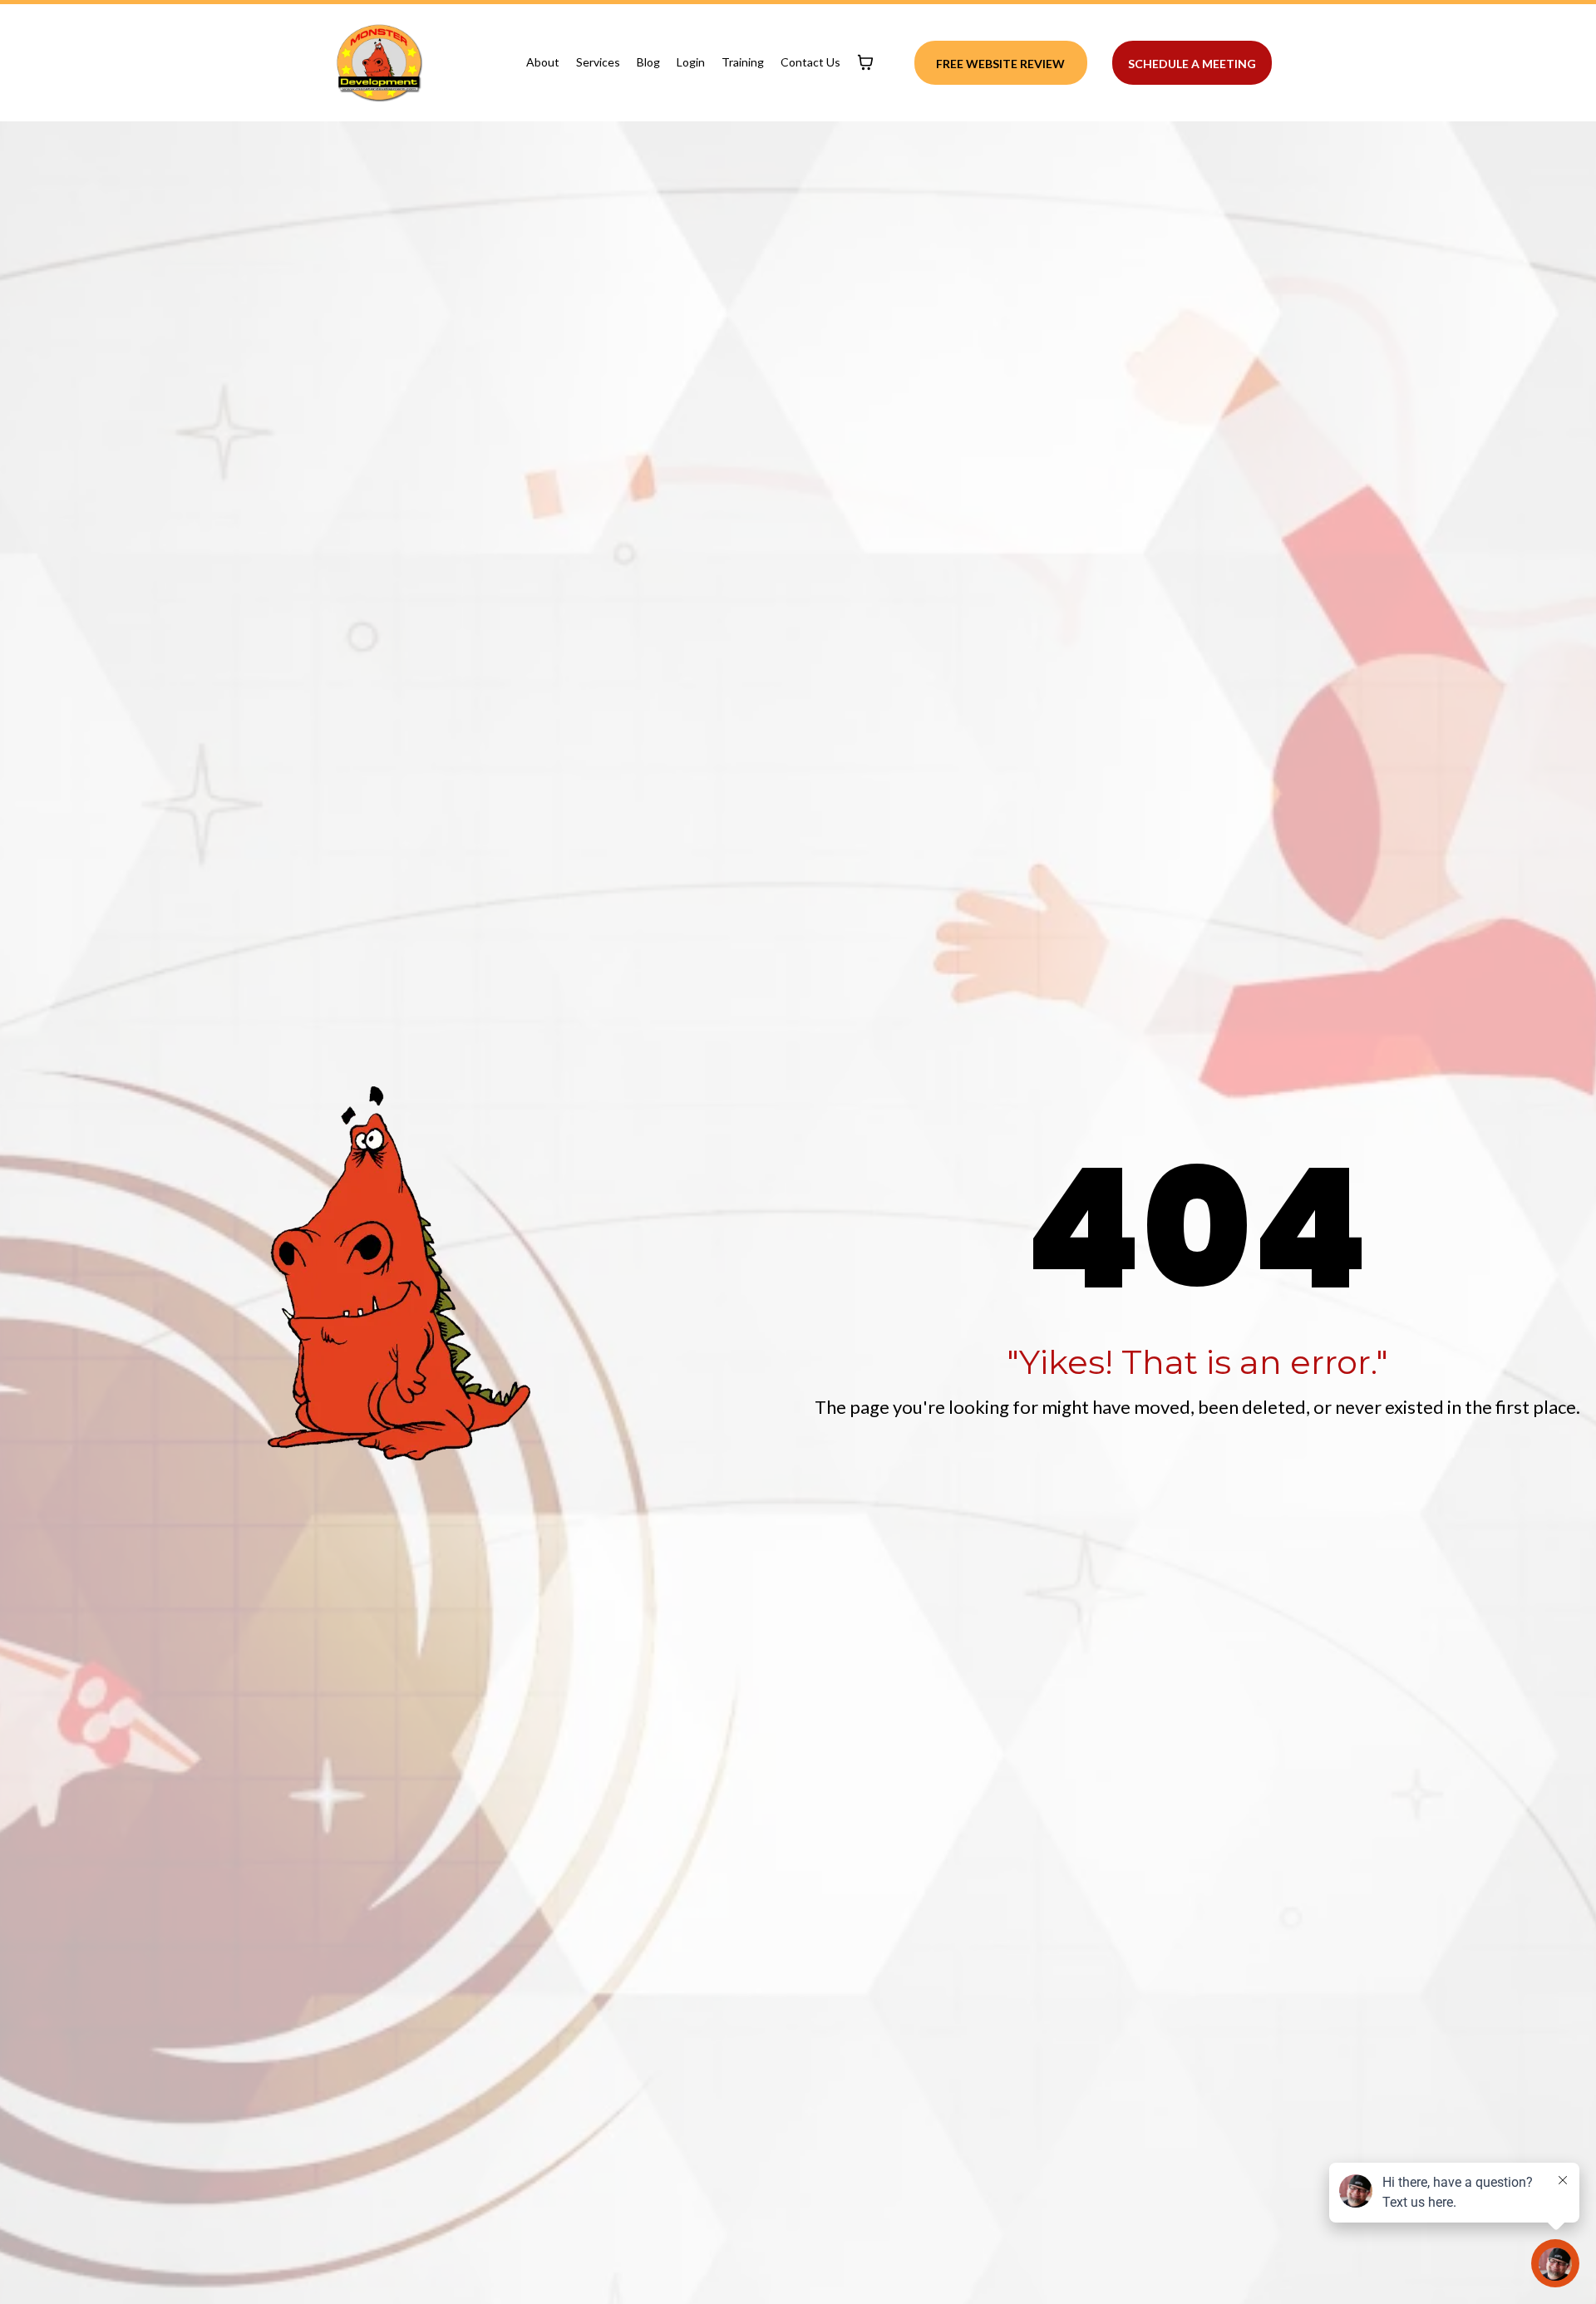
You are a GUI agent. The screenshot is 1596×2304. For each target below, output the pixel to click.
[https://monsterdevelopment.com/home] (379, 63)
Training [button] (743, 62)
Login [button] (691, 62)
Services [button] (598, 62)
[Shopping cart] (865, 62)
